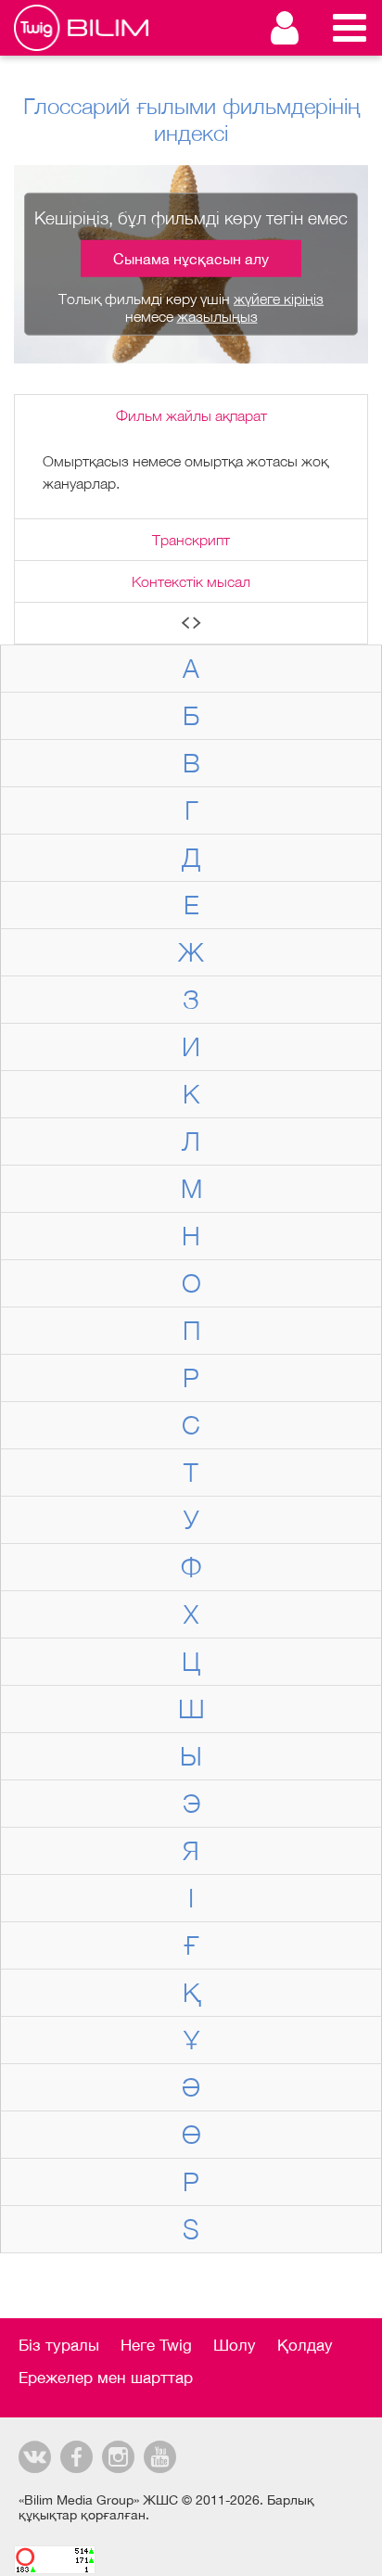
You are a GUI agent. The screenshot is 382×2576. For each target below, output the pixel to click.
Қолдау (305, 2345)
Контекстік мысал (191, 581)
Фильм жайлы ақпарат (191, 415)
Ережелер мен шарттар (106, 2378)
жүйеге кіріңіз (279, 299)
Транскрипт (191, 540)
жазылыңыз (217, 316)
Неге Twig (156, 2345)
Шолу (235, 2345)
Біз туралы (59, 2345)
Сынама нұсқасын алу (191, 259)
